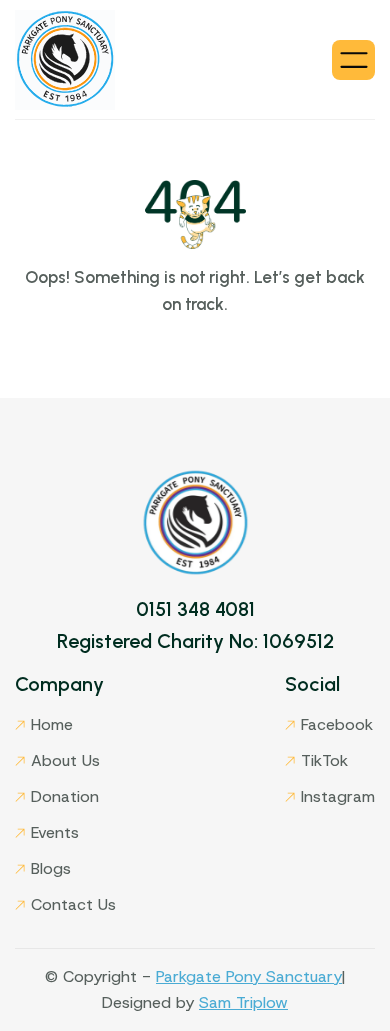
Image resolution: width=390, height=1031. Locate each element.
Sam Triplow (243, 1002)
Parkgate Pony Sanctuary (249, 976)
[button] (353, 60)
